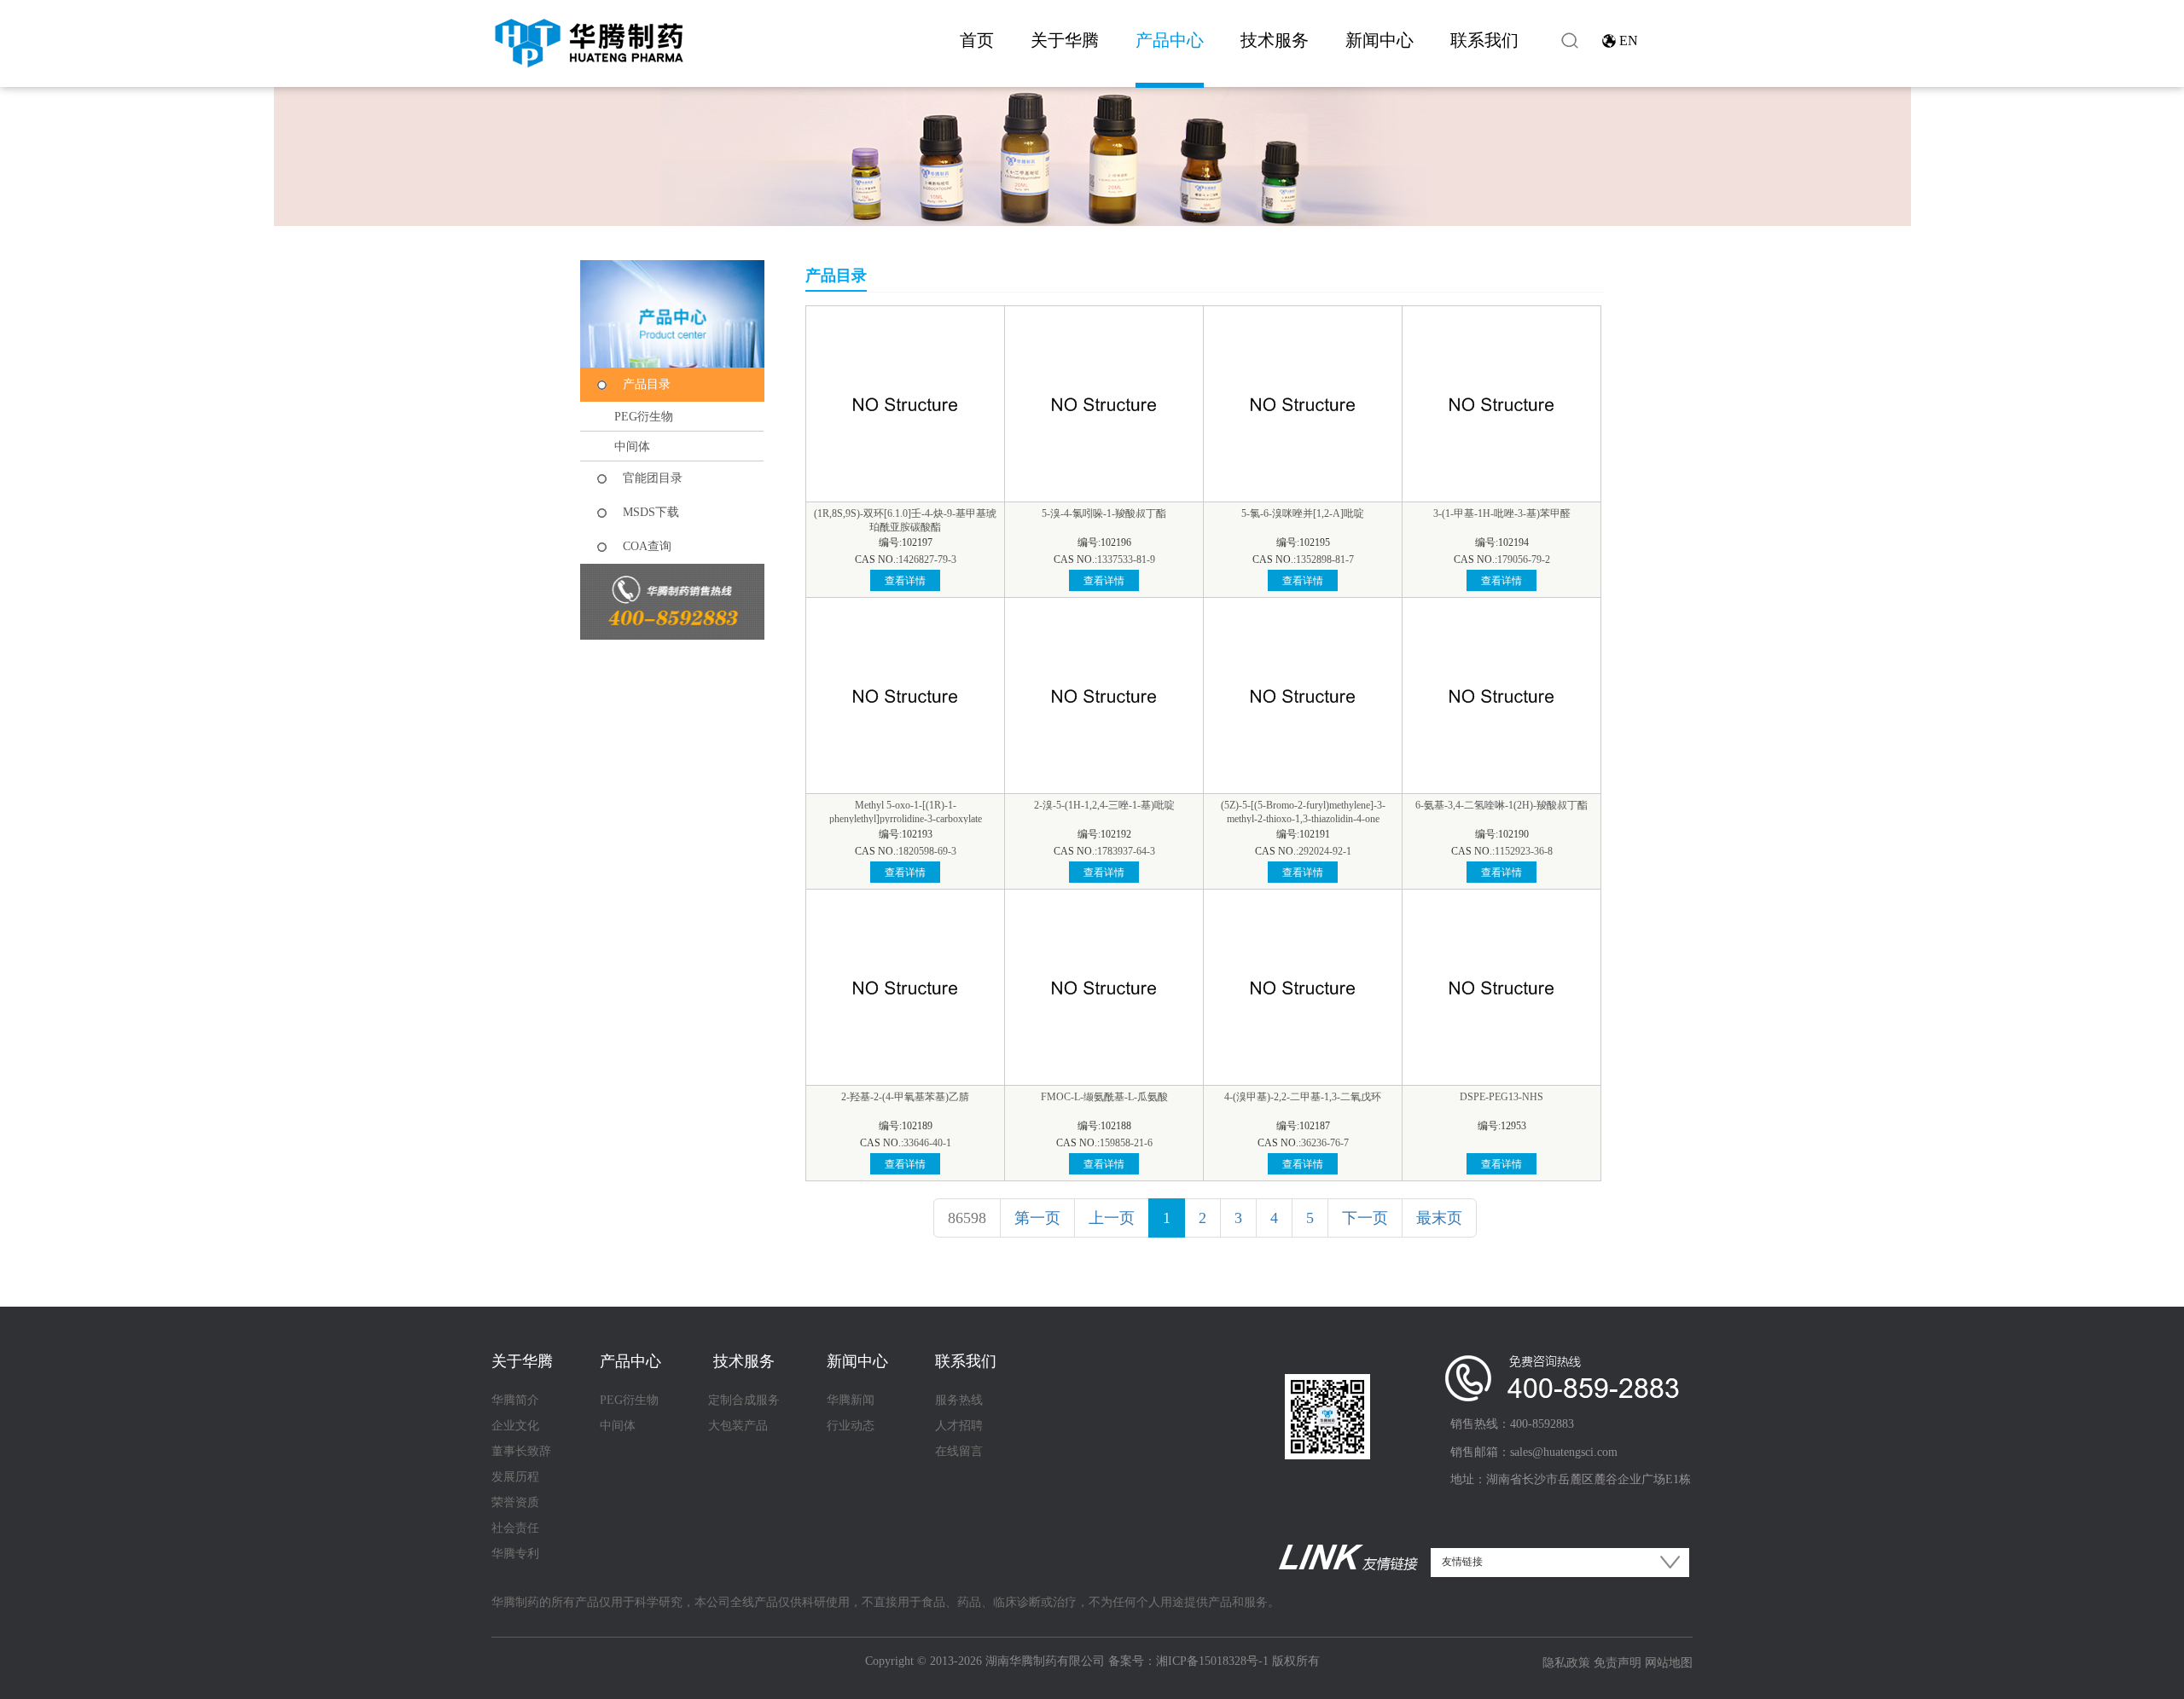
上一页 (1112, 1218)
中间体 (632, 446)
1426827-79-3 (927, 560)
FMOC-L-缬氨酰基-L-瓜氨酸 (1104, 1097)
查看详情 (905, 581)
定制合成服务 (744, 1400)
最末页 (1439, 1218)
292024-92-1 (1325, 851)
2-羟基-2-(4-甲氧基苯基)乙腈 (905, 1097)
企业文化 (515, 1426)
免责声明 (1618, 1663)
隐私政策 (1566, 1663)
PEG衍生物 (644, 417)
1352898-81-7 (1325, 560)
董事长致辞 (521, 1451)
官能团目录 (653, 478)
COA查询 (647, 546)
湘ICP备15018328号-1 (1212, 1661)
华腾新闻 (851, 1400)
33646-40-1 (927, 1143)
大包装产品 (738, 1426)
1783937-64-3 (1126, 851)
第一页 (1037, 1218)
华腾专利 (515, 1554)
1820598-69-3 (927, 851)
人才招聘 (959, 1426)
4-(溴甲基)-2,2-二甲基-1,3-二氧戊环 (1303, 1097)
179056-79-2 (1524, 560)
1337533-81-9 (1126, 560)
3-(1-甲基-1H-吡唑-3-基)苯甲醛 (1502, 513)
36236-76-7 (1325, 1143)
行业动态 (851, 1426)
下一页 (1365, 1218)
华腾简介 (515, 1400)
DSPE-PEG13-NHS (1501, 1097)
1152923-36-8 (1524, 851)
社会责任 (515, 1528)
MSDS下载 (651, 512)
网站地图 (1669, 1663)
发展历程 (515, 1477)
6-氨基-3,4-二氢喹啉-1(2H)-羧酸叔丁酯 (1501, 805)
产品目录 (647, 384)
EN (1629, 41)
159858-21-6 (1126, 1143)
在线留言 (959, 1451)
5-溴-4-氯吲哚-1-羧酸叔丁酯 (1104, 513)
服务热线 (959, 1400)
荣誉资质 (515, 1502)
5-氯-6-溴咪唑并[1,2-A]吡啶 (1303, 513)
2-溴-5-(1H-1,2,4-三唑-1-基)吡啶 (1104, 805)
